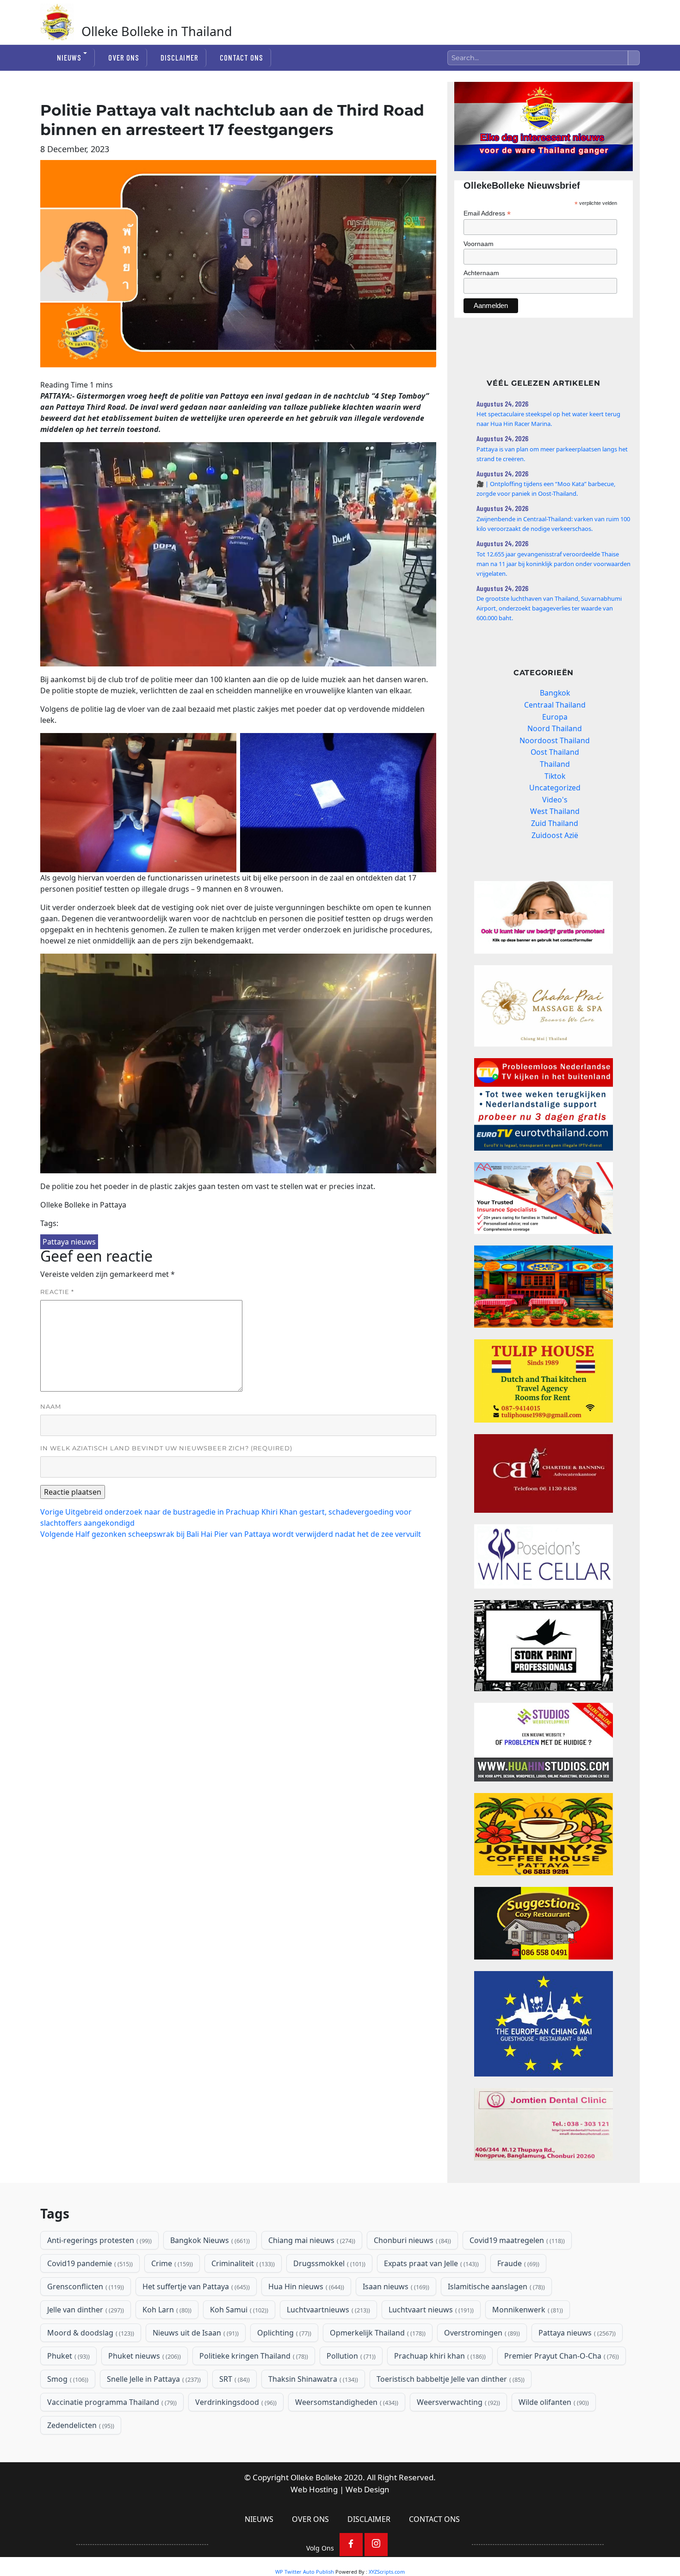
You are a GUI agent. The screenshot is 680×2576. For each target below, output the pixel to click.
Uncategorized (555, 788)
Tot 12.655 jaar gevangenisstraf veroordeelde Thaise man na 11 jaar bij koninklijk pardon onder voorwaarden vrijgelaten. (553, 564)
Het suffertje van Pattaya (195, 2286)
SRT (234, 2379)
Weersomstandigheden (346, 2402)
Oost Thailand (555, 752)
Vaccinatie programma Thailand (111, 2402)
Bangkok (555, 693)
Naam (51, 1406)
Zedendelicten (80, 2425)
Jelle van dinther (85, 2310)
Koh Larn (166, 2310)
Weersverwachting (457, 2402)
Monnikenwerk (527, 2310)
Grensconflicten (85, 2286)
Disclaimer (179, 57)
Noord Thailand (555, 728)
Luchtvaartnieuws (328, 2310)
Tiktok (555, 776)
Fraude (517, 2263)
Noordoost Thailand (555, 740)
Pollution (350, 2356)
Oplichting (283, 2333)
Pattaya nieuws (69, 1242)
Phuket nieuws (144, 2356)
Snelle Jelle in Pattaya (153, 2379)
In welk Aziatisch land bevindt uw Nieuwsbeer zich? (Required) (166, 1448)
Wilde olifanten (553, 2402)
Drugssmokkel (328, 2263)
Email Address (487, 213)
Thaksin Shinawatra (312, 2379)
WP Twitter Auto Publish (305, 2572)
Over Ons (124, 57)
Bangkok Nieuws (209, 2240)
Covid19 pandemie (89, 2263)
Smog (67, 2379)
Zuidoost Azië (555, 835)
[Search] (634, 58)
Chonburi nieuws (411, 2240)
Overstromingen (481, 2333)
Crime (171, 2263)
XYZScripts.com (387, 2572)
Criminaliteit (242, 2263)
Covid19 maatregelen (516, 2240)
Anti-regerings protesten (99, 2240)
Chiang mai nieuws (311, 2240)
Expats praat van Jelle (430, 2263)
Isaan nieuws (395, 2286)
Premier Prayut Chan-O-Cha (561, 2356)
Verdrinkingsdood (235, 2402)
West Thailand (555, 811)
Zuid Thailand (555, 823)
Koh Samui (238, 2310)
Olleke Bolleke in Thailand (157, 31)
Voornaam (479, 244)
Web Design (368, 2489)
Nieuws (69, 57)
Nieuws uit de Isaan (195, 2333)
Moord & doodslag (90, 2333)
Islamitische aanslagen (495, 2286)
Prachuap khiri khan (439, 2356)
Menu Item (351, 2545)
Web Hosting (314, 2489)
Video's (555, 800)
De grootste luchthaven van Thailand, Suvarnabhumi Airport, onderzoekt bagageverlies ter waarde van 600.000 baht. (549, 608)
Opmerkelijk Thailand (377, 2333)
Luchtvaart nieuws (430, 2310)
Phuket (68, 2356)
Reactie (57, 1292)
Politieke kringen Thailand (253, 2356)
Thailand (555, 764)
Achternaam (481, 273)
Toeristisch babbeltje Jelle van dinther (450, 2379)
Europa (555, 717)
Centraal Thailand (555, 705)
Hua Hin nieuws (305, 2286)
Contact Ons (241, 57)
